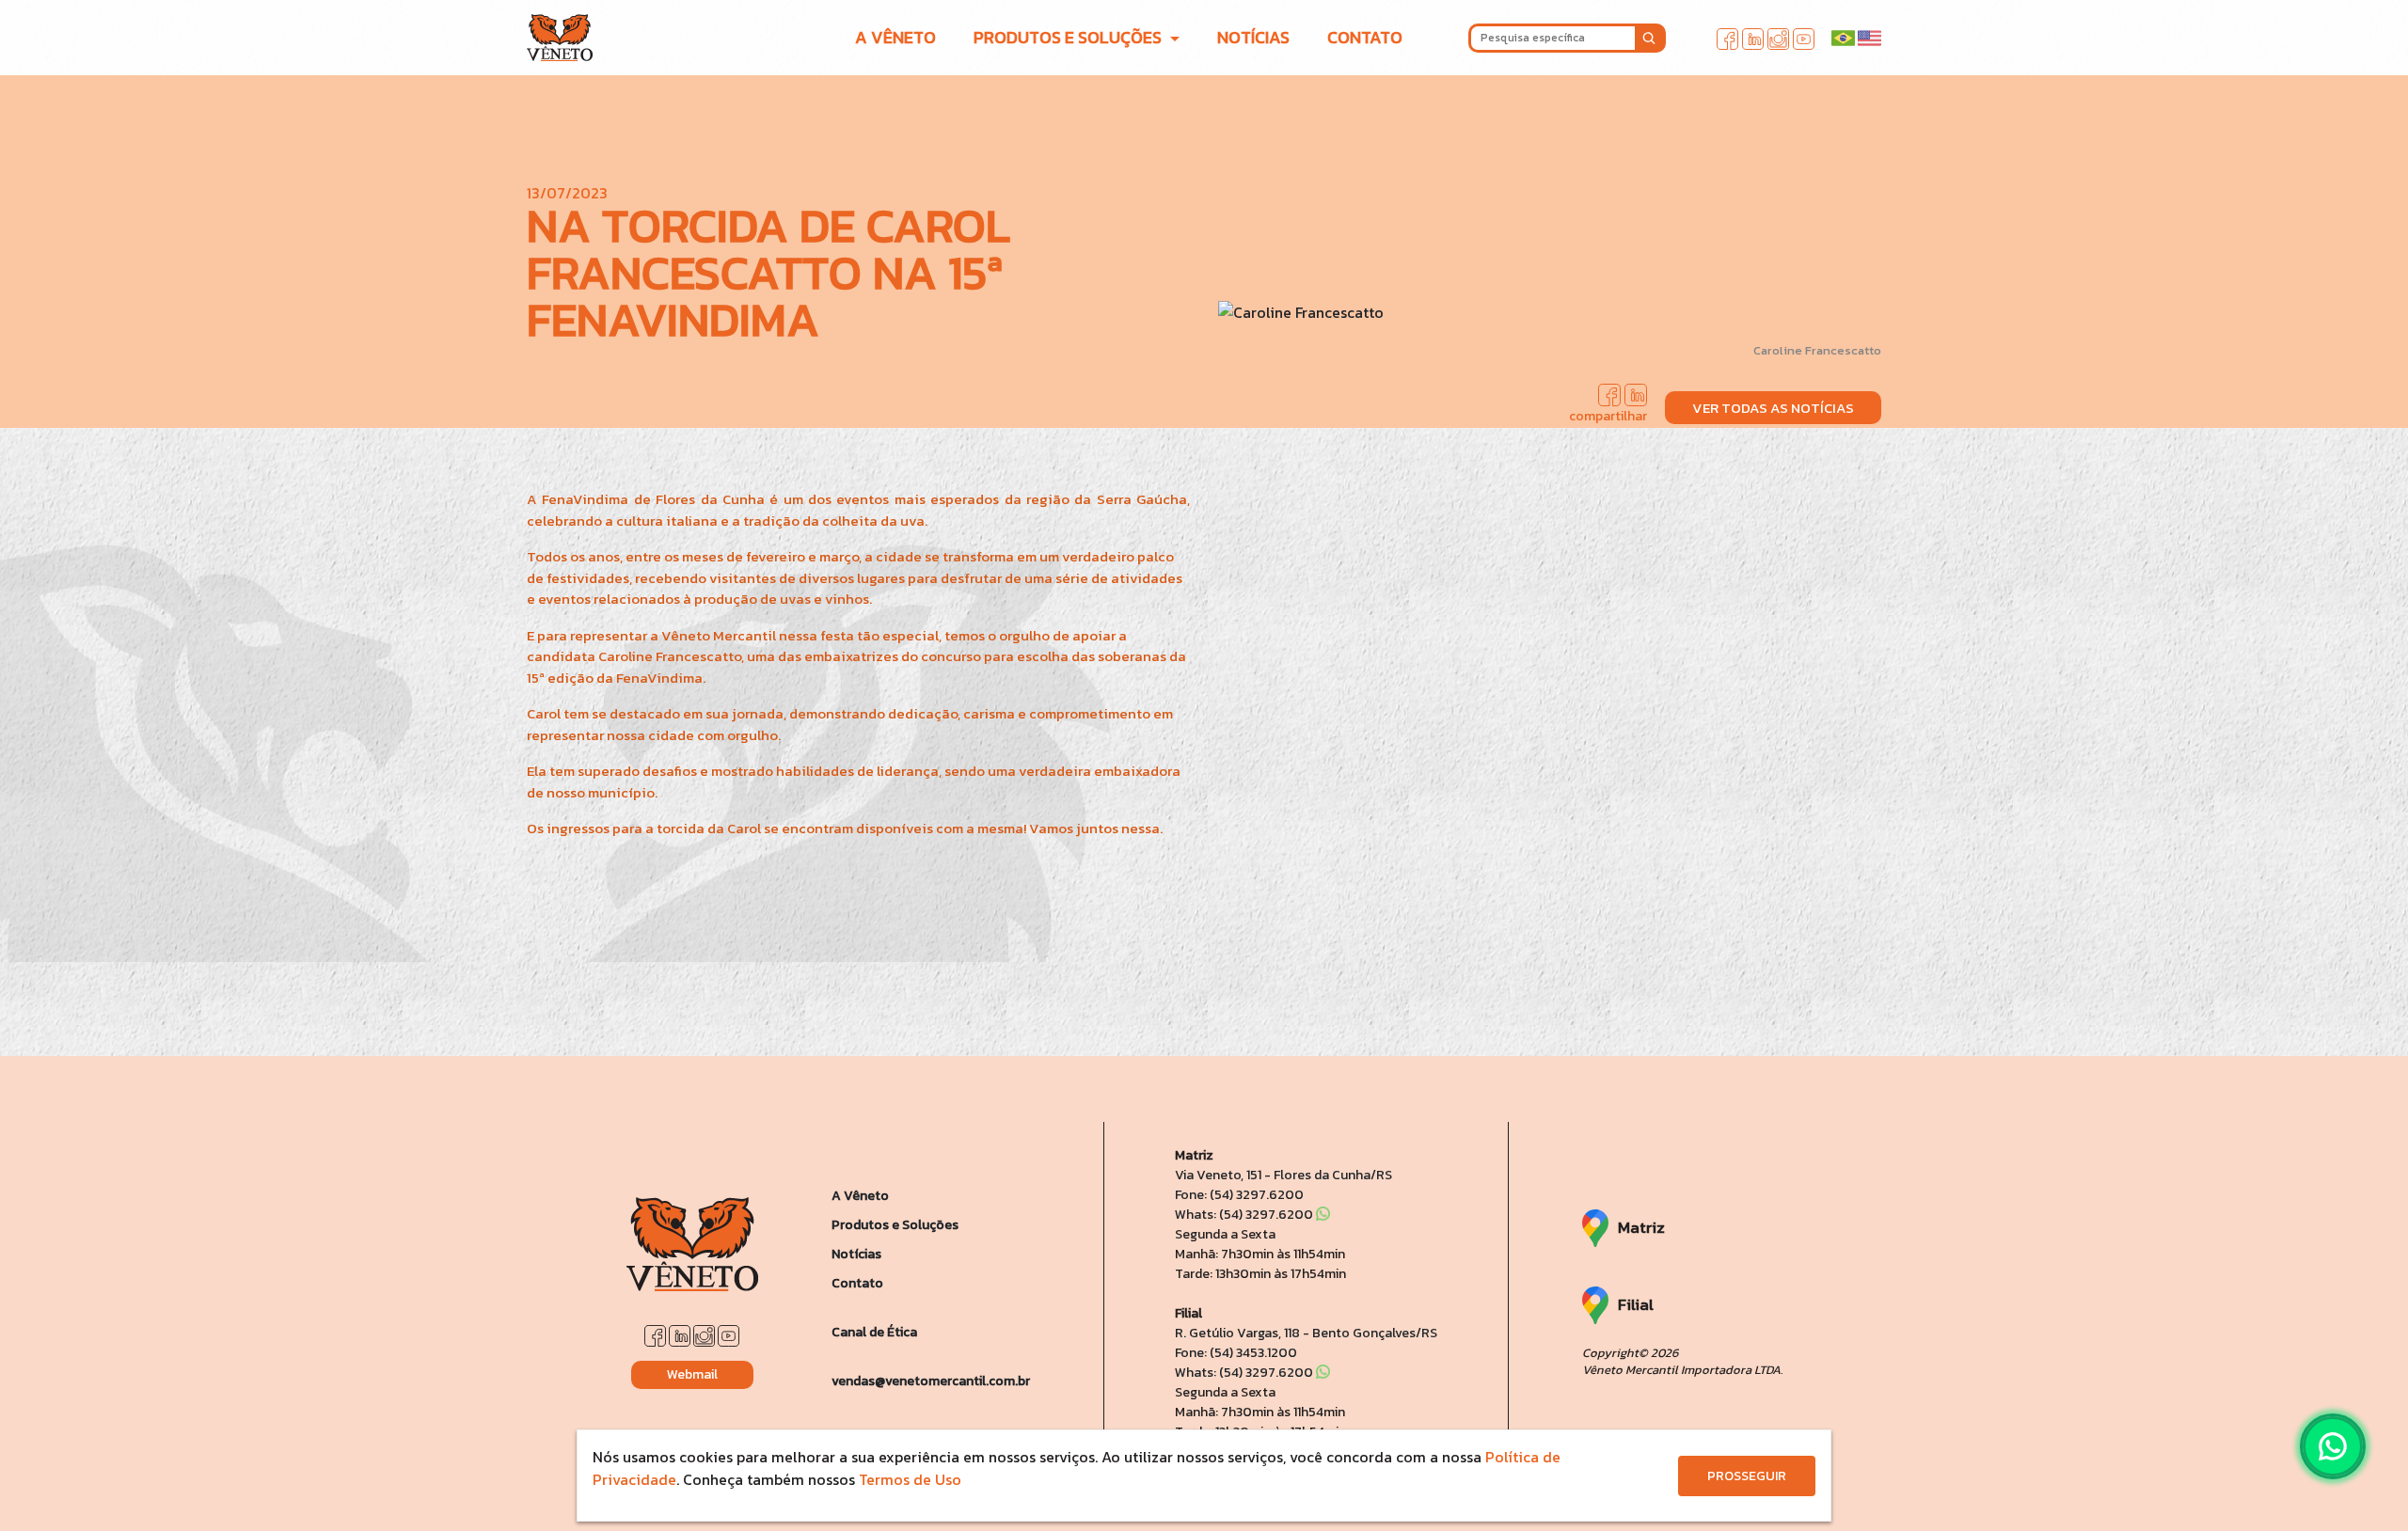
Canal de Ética (874, 1332)
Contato (857, 1283)
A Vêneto (860, 1196)
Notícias (856, 1254)
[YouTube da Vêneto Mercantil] (1804, 37)
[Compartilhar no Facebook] (1609, 392)
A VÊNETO (895, 37)
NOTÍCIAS (1253, 37)
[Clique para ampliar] (1550, 312)
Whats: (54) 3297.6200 (1245, 1215)
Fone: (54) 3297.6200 (1239, 1195)
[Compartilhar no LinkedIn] (1636, 392)
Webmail (692, 1374)
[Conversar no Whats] (2333, 1446)
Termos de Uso (910, 1479)
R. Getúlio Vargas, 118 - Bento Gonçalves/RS (1306, 1333)
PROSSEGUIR (1747, 1476)
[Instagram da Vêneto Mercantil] (1778, 37)
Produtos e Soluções (895, 1225)
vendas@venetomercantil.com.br (931, 1381)
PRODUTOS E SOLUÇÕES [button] (1069, 37)
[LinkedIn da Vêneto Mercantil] (1753, 37)
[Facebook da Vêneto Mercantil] (1727, 37)
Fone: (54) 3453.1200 (1236, 1353)
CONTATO (1365, 37)
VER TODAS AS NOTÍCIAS (1773, 408)
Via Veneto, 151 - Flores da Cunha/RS (1283, 1175)
